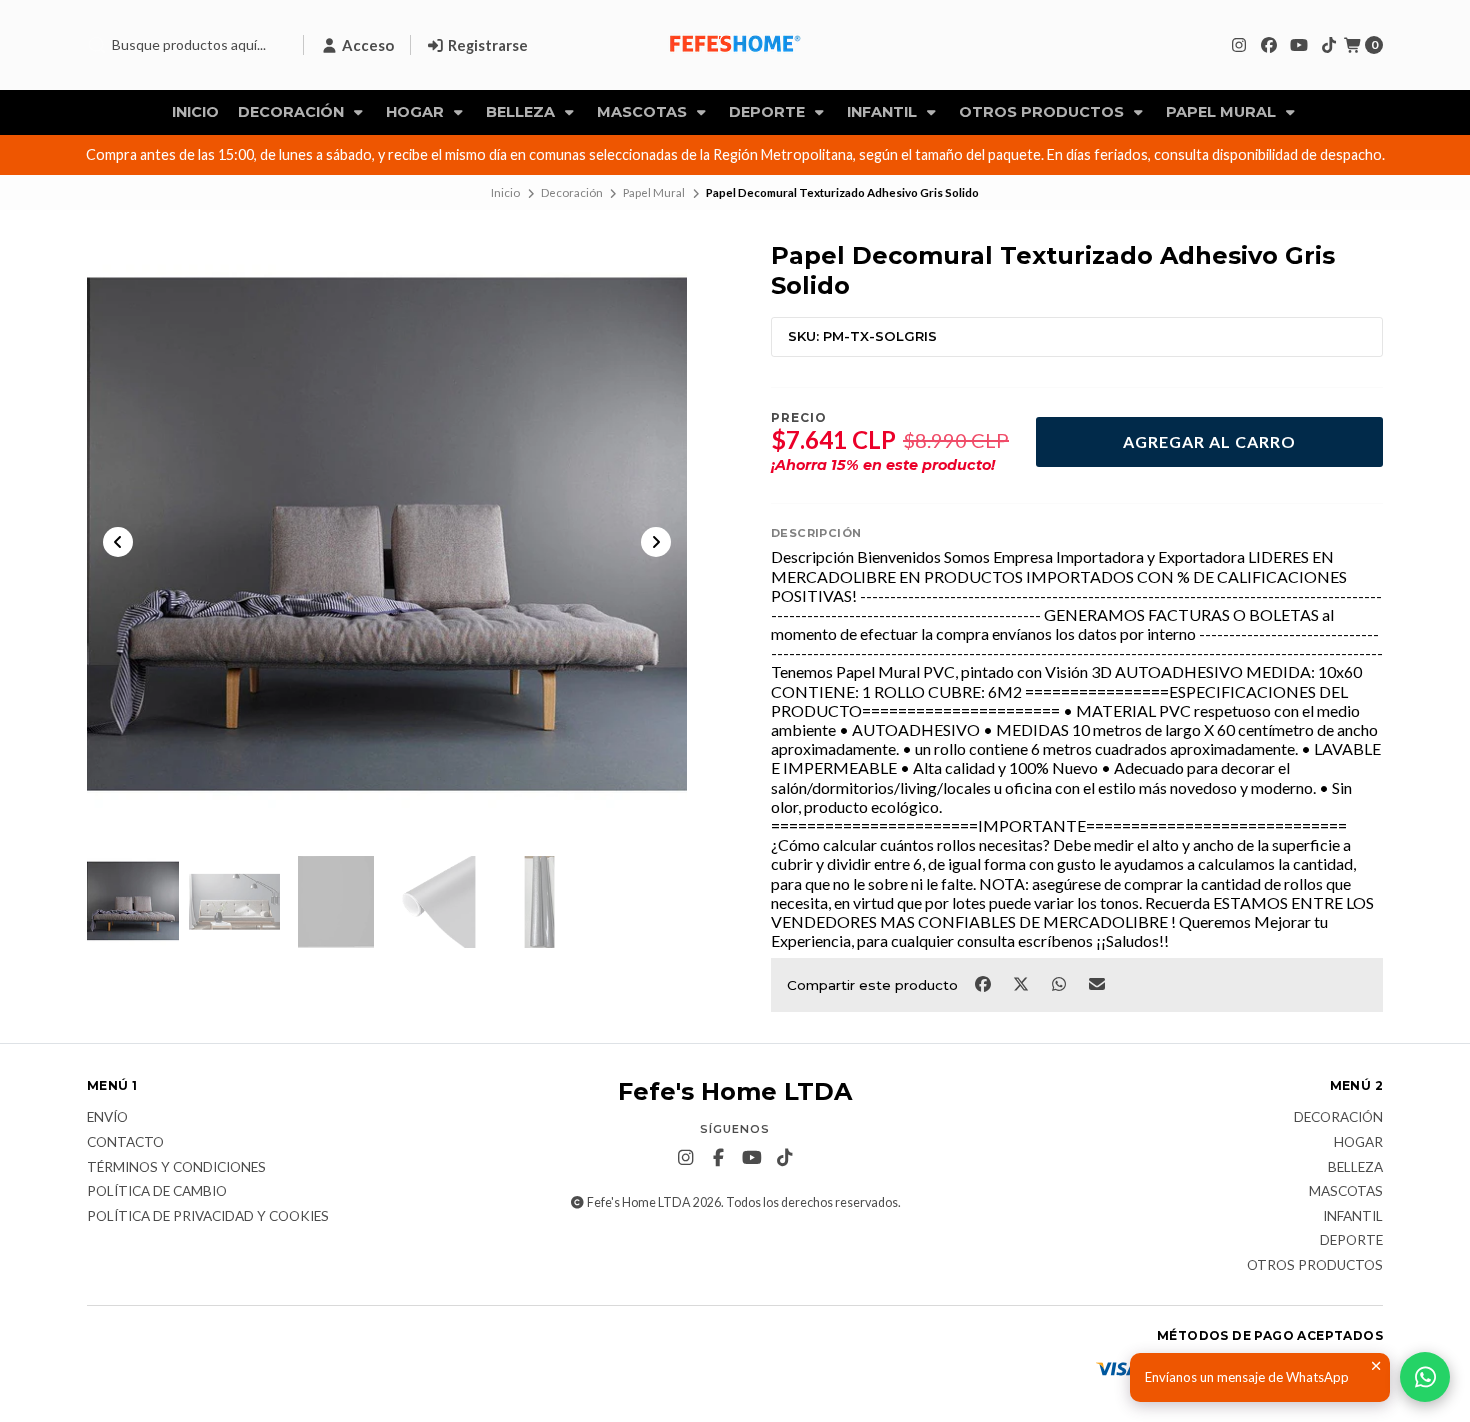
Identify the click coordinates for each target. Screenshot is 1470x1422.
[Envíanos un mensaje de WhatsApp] (1425, 1377)
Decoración (293, 112)
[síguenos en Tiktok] (1329, 44)
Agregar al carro (1209, 441)
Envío (107, 1118)
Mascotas (644, 112)
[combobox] (187, 45)
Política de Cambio (157, 1192)
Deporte (769, 112)
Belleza (522, 112)
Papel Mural (1223, 112)
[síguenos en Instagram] (1239, 44)
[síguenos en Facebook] (1269, 44)
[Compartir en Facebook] (984, 983)
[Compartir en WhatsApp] (1060, 983)
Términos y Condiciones (176, 1168)
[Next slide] (656, 542)
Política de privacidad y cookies (208, 1217)
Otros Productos (1043, 112)
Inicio (195, 112)
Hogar (417, 112)
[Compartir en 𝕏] (1022, 983)
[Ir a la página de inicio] (735, 45)
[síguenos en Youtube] (1299, 44)
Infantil (884, 112)
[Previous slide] (118, 542)
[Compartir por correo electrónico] (1097, 983)
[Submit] (97, 45)
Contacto (125, 1143)
